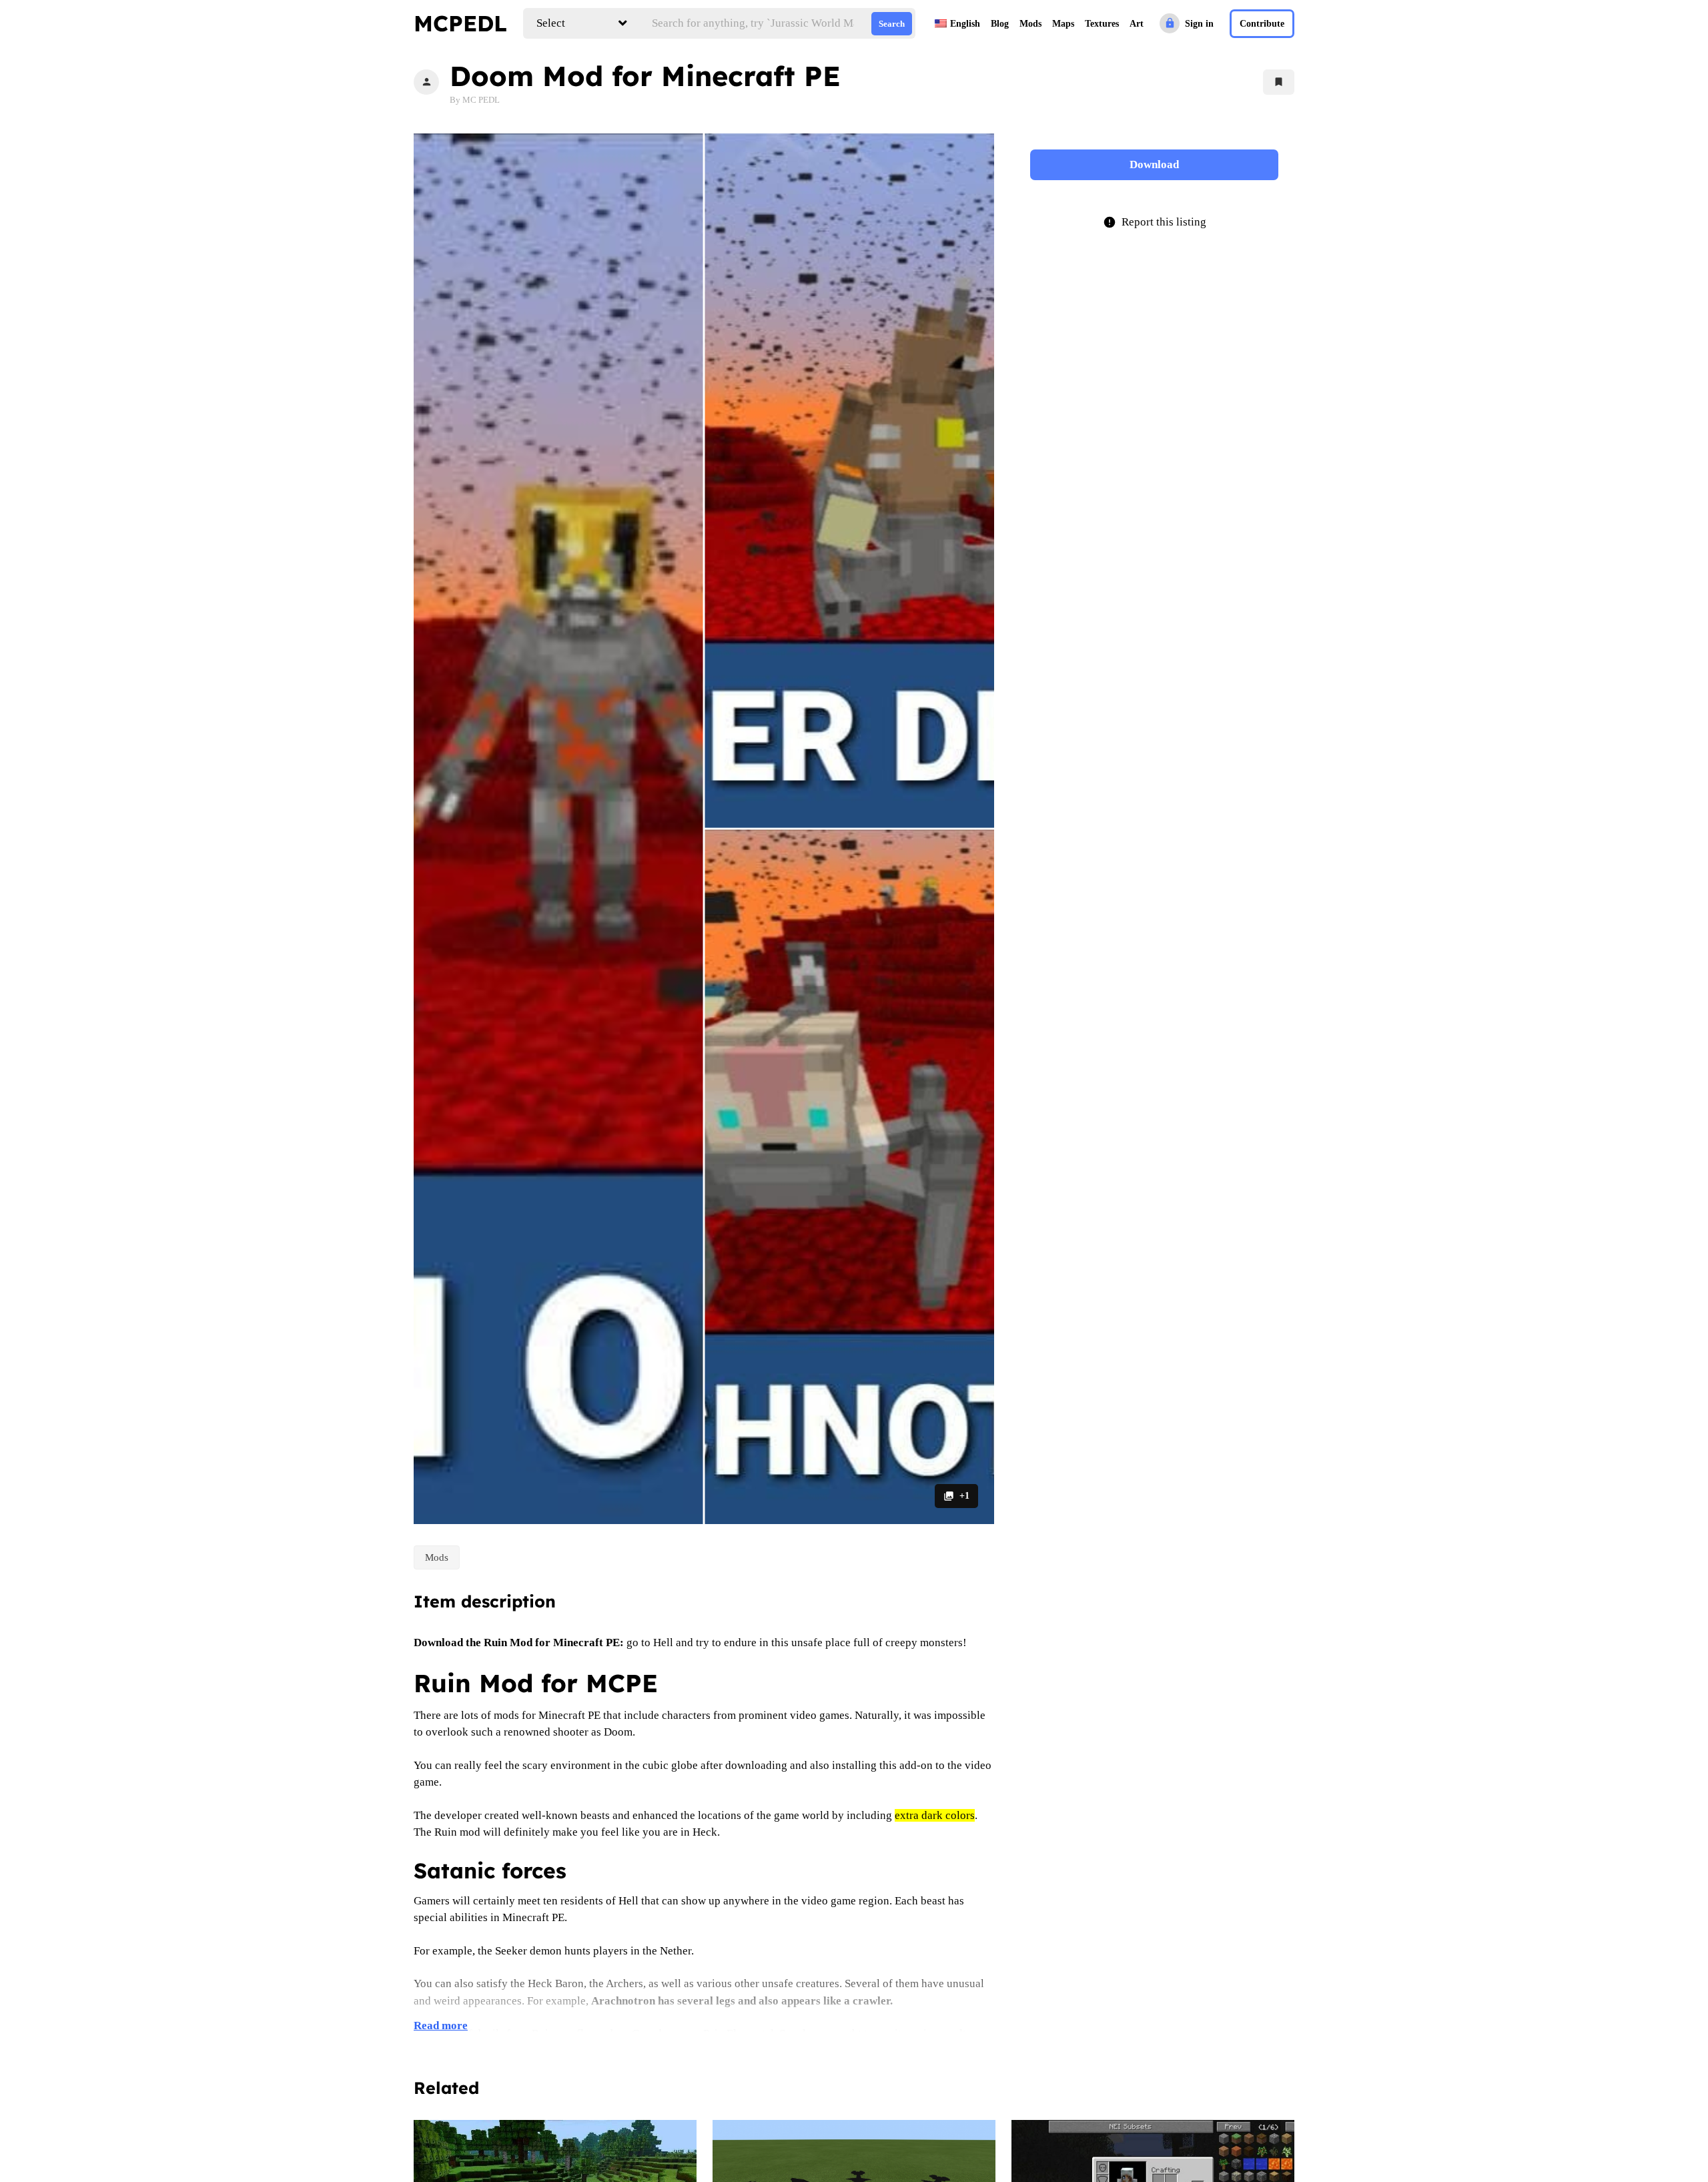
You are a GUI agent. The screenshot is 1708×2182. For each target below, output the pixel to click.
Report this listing (1155, 222)
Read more (441, 2026)
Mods (1030, 24)
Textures (1102, 24)
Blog (1000, 24)
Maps (1063, 24)
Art (1137, 24)
